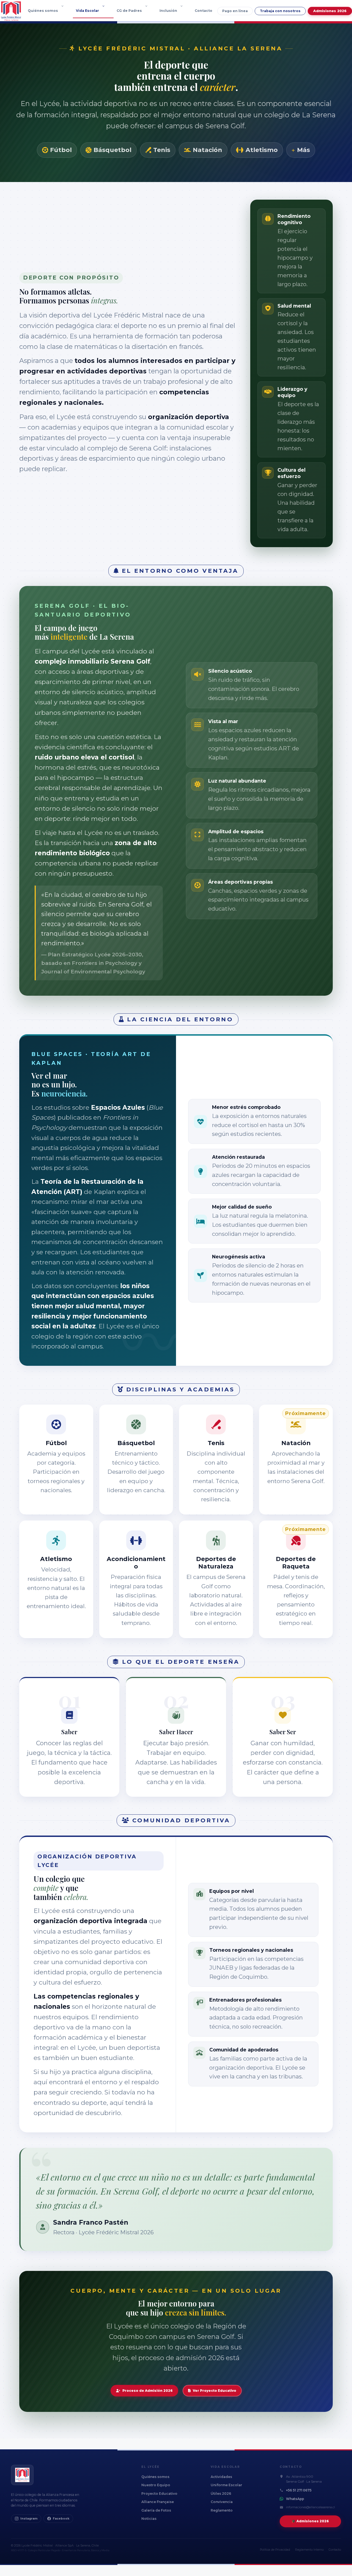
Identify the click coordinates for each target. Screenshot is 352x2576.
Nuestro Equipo (156, 2485)
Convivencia (222, 2502)
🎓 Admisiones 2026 (310, 2521)
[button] (64, 11)
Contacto (204, 11)
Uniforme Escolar (226, 2485)
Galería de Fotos (156, 2510)
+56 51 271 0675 (299, 2490)
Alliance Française (158, 2502)
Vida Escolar (87, 11)
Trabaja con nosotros (280, 11)
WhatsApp (295, 2499)
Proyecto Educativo (159, 2494)
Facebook (61, 2519)
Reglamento (222, 2510)
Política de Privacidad (275, 2550)
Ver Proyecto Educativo (215, 2391)
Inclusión (168, 11)
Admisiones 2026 (330, 11)
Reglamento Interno (309, 2550)
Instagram (29, 2519)
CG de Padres (129, 11)
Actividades (221, 2477)
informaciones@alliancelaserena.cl (310, 2507)
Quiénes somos (43, 11)
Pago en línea (235, 11)
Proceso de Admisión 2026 (148, 2391)
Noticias (149, 2519)
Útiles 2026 (221, 2494)
